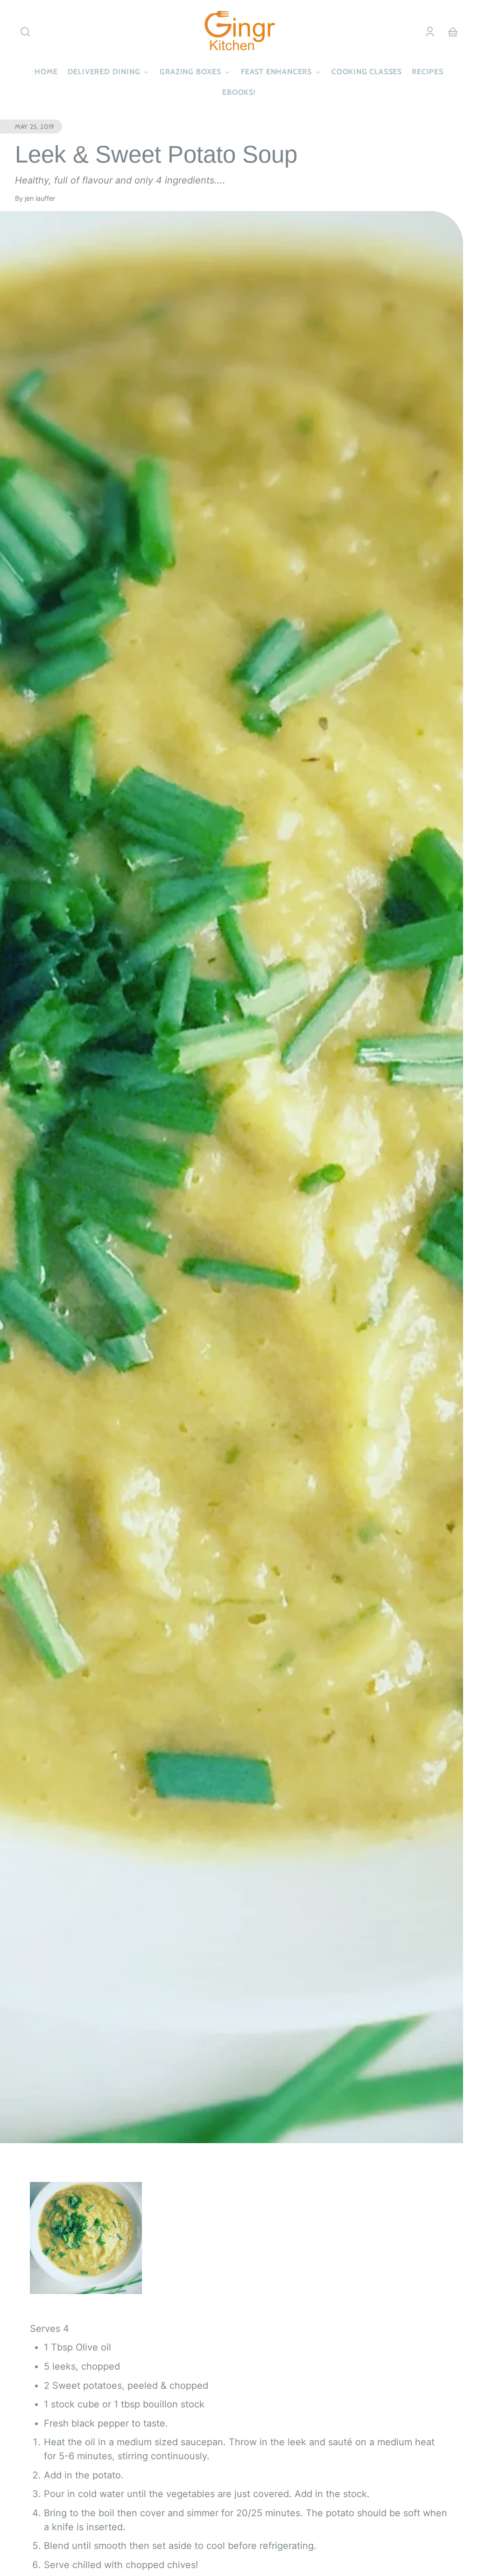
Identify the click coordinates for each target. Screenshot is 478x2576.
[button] (25, 32)
